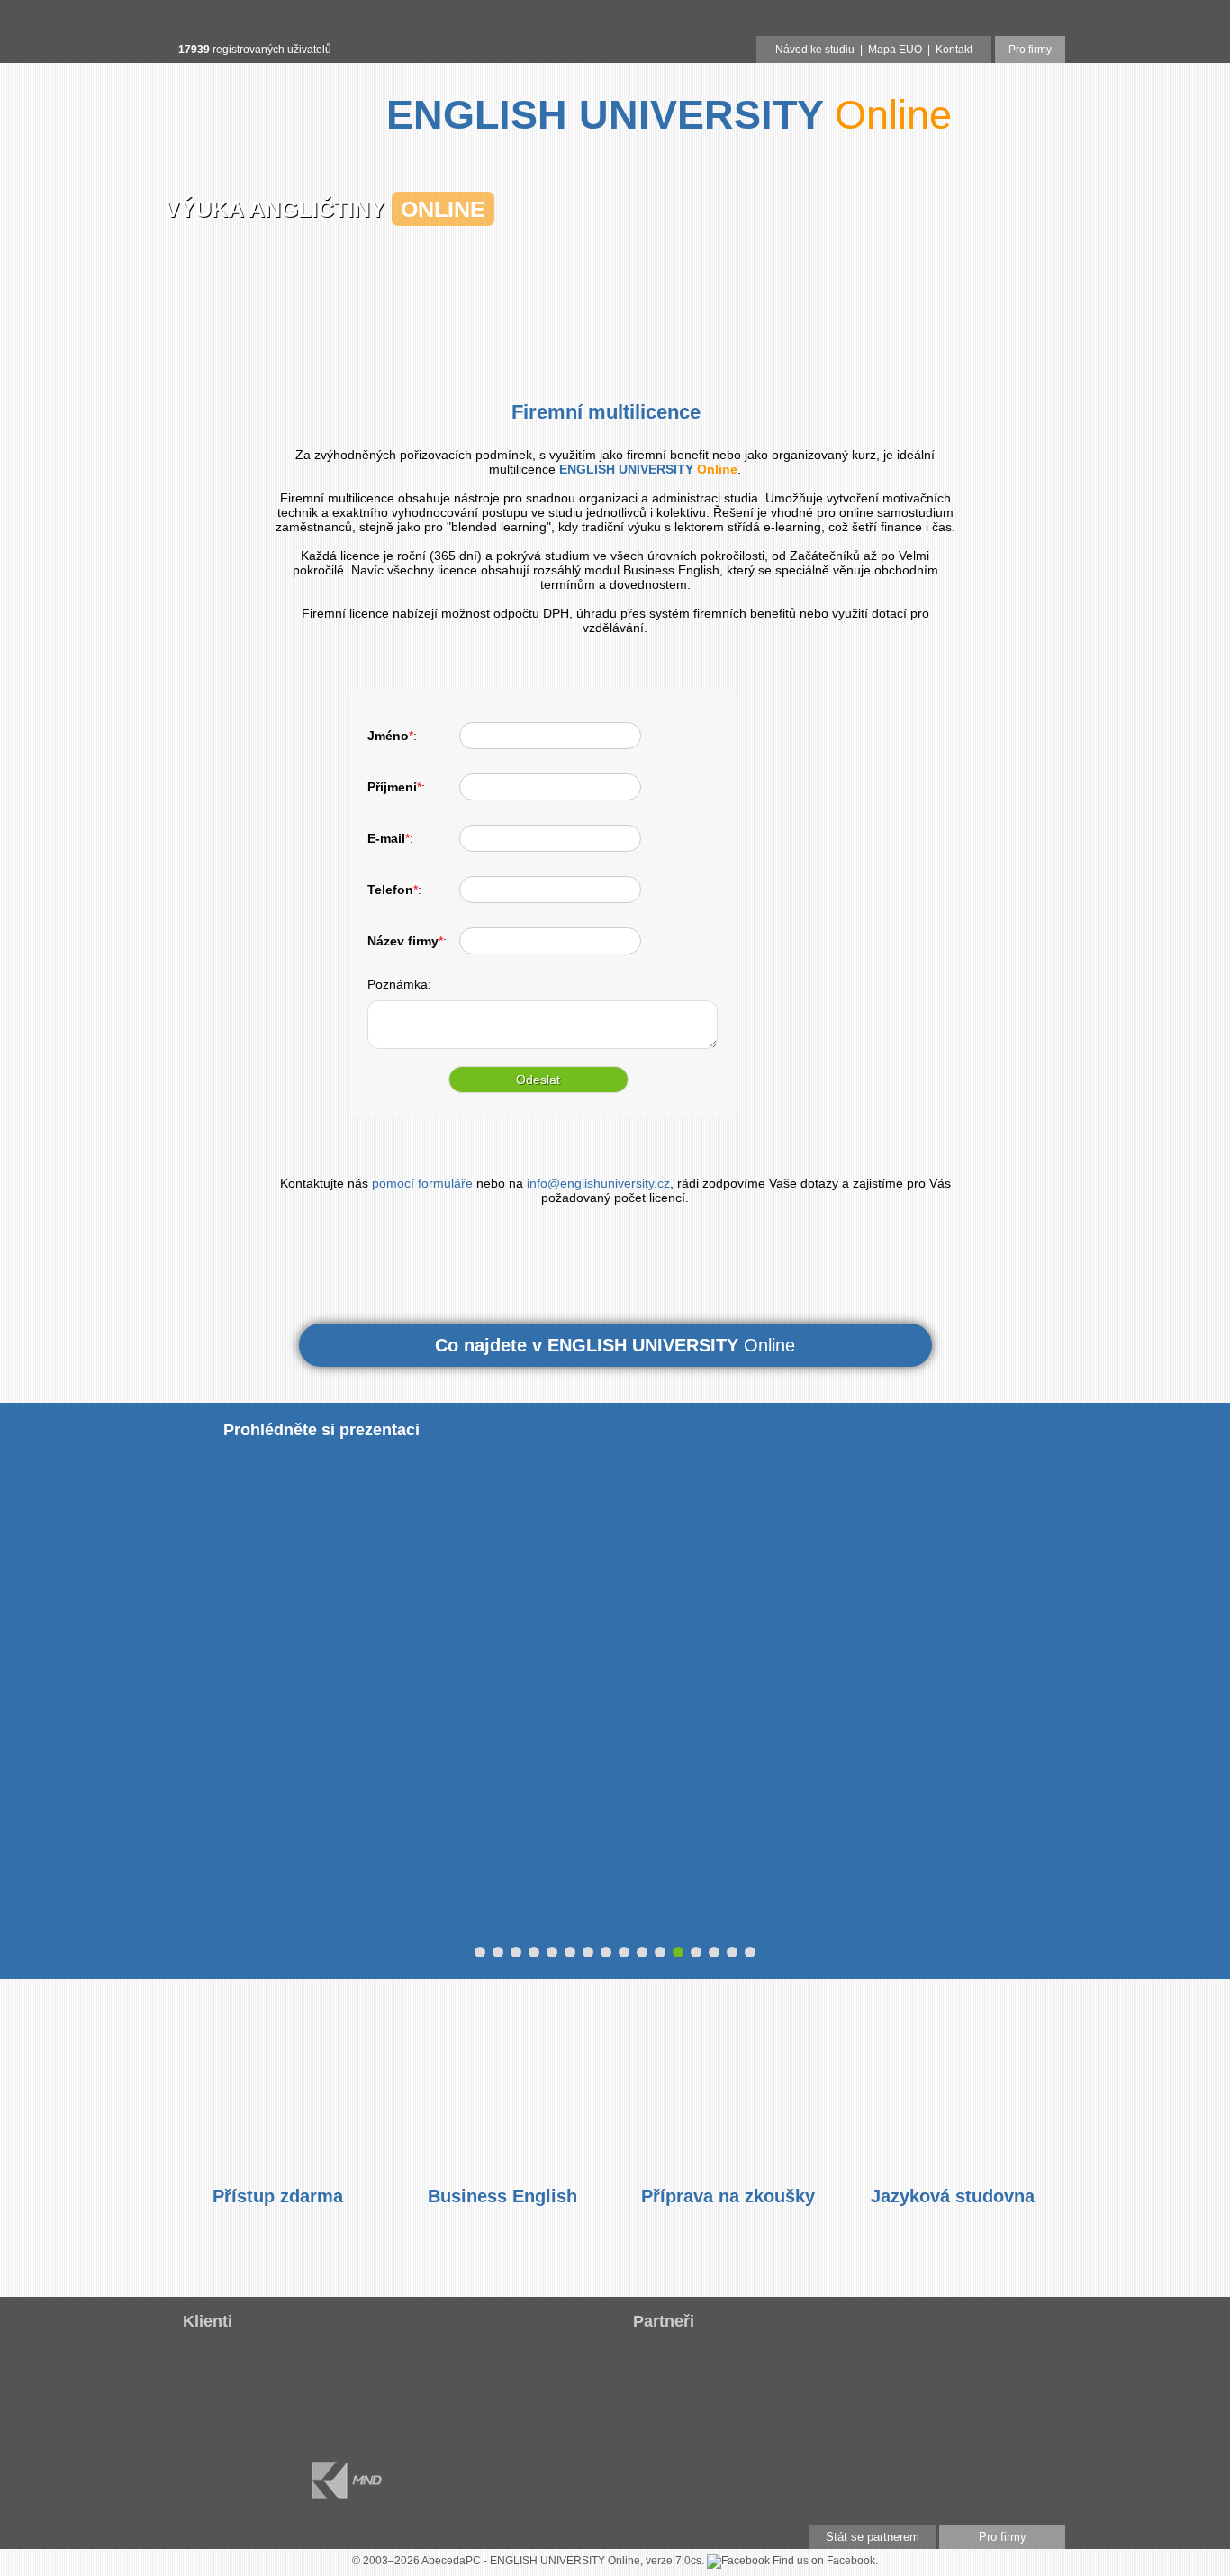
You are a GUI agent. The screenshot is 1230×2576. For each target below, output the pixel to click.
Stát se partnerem (873, 2537)
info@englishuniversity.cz (598, 1183)
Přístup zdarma (278, 2196)
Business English (502, 2196)
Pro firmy (1030, 50)
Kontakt (954, 50)
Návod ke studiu (815, 50)
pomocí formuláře (422, 1183)
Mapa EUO (895, 50)
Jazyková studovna (953, 2196)
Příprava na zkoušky (728, 2196)
